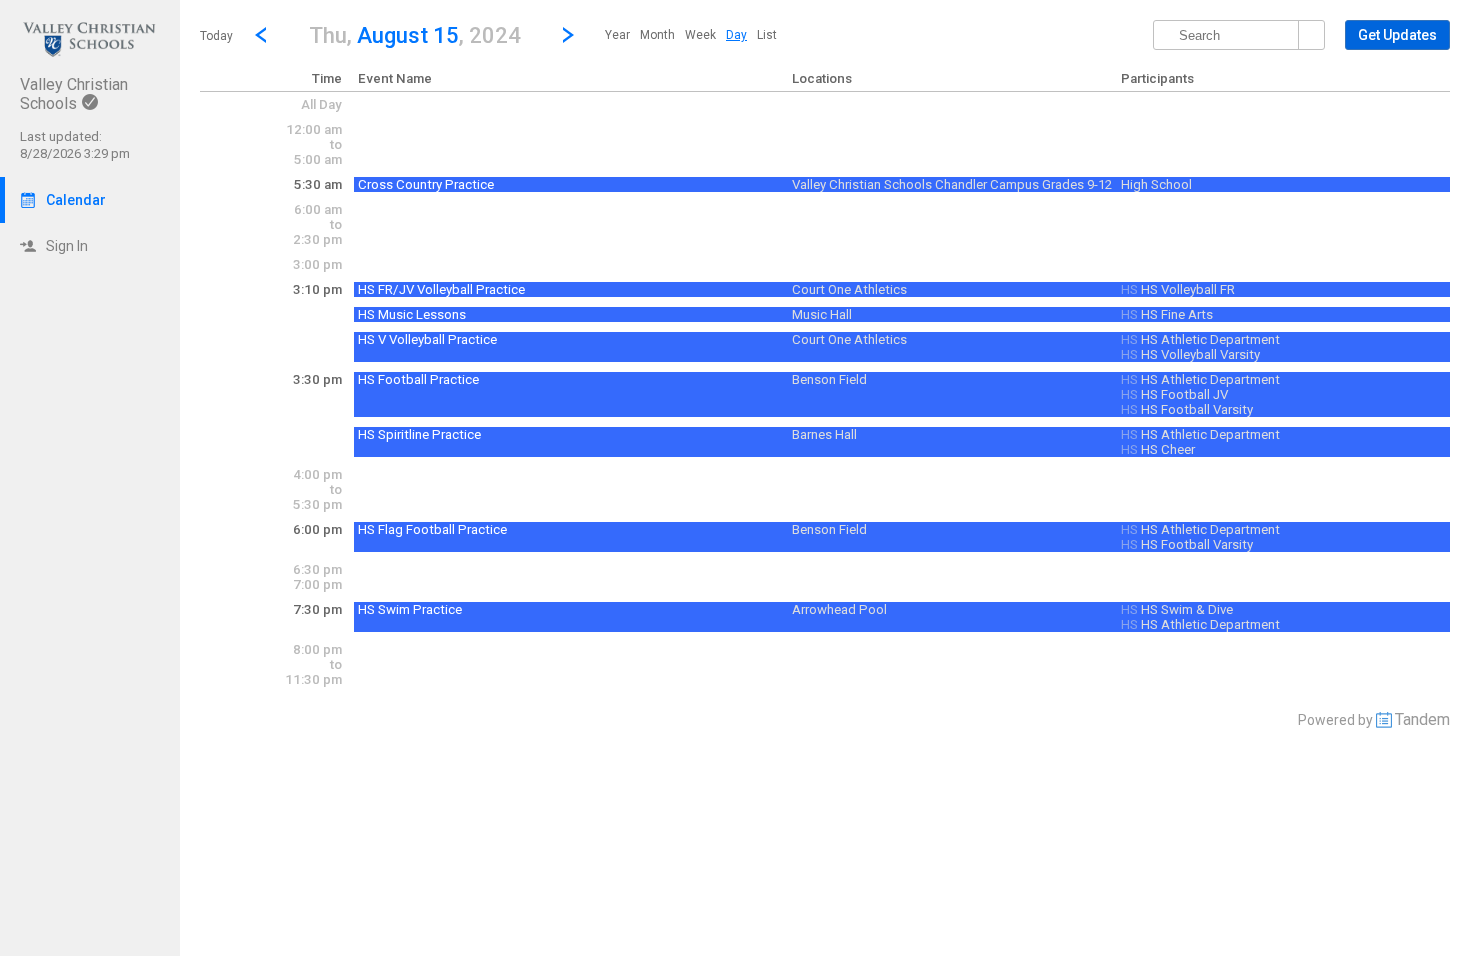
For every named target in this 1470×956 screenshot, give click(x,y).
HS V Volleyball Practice (427, 339)
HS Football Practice (418, 379)
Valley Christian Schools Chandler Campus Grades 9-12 (952, 184)
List (767, 35)
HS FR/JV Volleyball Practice (441, 289)
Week (700, 35)
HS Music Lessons (412, 314)
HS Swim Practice (410, 609)
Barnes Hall (824, 434)
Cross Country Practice (426, 184)
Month (657, 35)
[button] (414, 34)
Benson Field (829, 379)
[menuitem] (617, 35)
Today (216, 36)
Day (736, 35)
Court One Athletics (849, 289)
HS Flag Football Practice (432, 529)
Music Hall (822, 314)
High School (1156, 184)
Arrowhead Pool (839, 609)
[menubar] (691, 35)
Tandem (1422, 719)
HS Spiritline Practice (419, 434)
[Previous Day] (261, 35)
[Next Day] (568, 35)
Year (617, 35)
